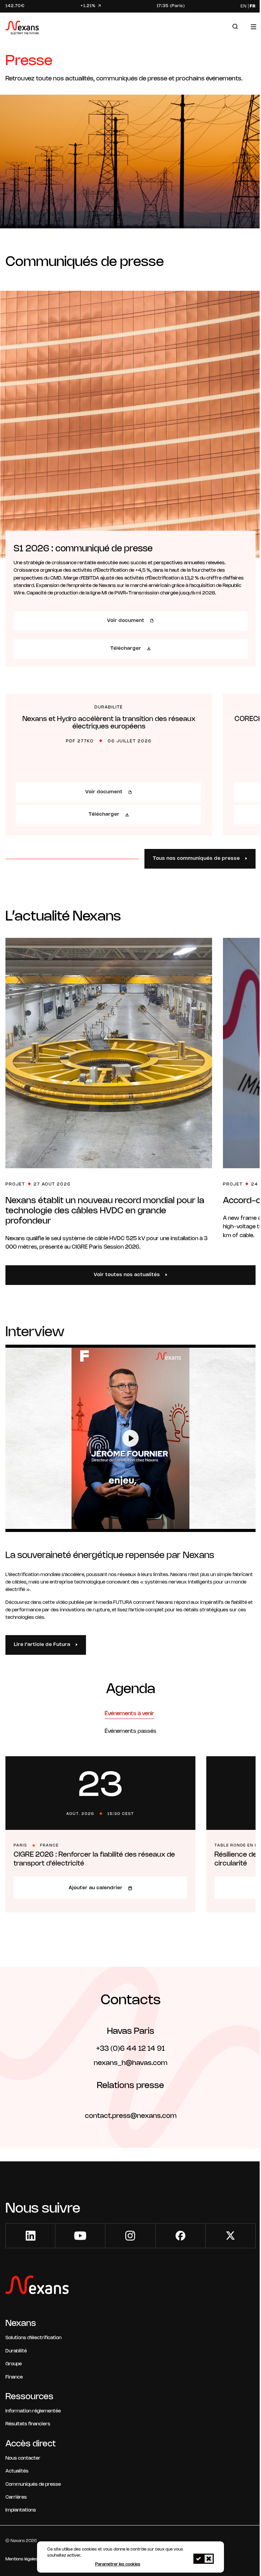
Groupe (14, 2364)
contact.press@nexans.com (131, 2116)
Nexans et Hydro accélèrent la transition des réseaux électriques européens (109, 723)
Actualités (17, 2471)
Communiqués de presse (33, 2485)
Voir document (126, 621)
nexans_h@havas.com (130, 2063)
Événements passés (130, 1731)
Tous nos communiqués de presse (196, 859)
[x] (230, 2236)
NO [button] (209, 2559)
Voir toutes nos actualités (127, 1275)
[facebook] (180, 2236)
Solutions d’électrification (33, 2338)
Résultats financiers (28, 2424)
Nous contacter (23, 2458)
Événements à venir (129, 1714)
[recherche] (235, 27)
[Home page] (22, 29)
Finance (14, 2377)
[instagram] (130, 2236)
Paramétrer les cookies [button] (118, 2564)
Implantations (21, 2510)
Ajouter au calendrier (96, 1888)
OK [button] (198, 2559)
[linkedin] (31, 2236)
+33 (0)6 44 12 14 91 (130, 2049)
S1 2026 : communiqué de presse (83, 549)
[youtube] (80, 2236)
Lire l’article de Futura (42, 1645)
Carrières (16, 2497)
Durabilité (16, 2351)
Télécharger (126, 649)
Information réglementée (33, 2411)
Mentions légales (22, 2559)
